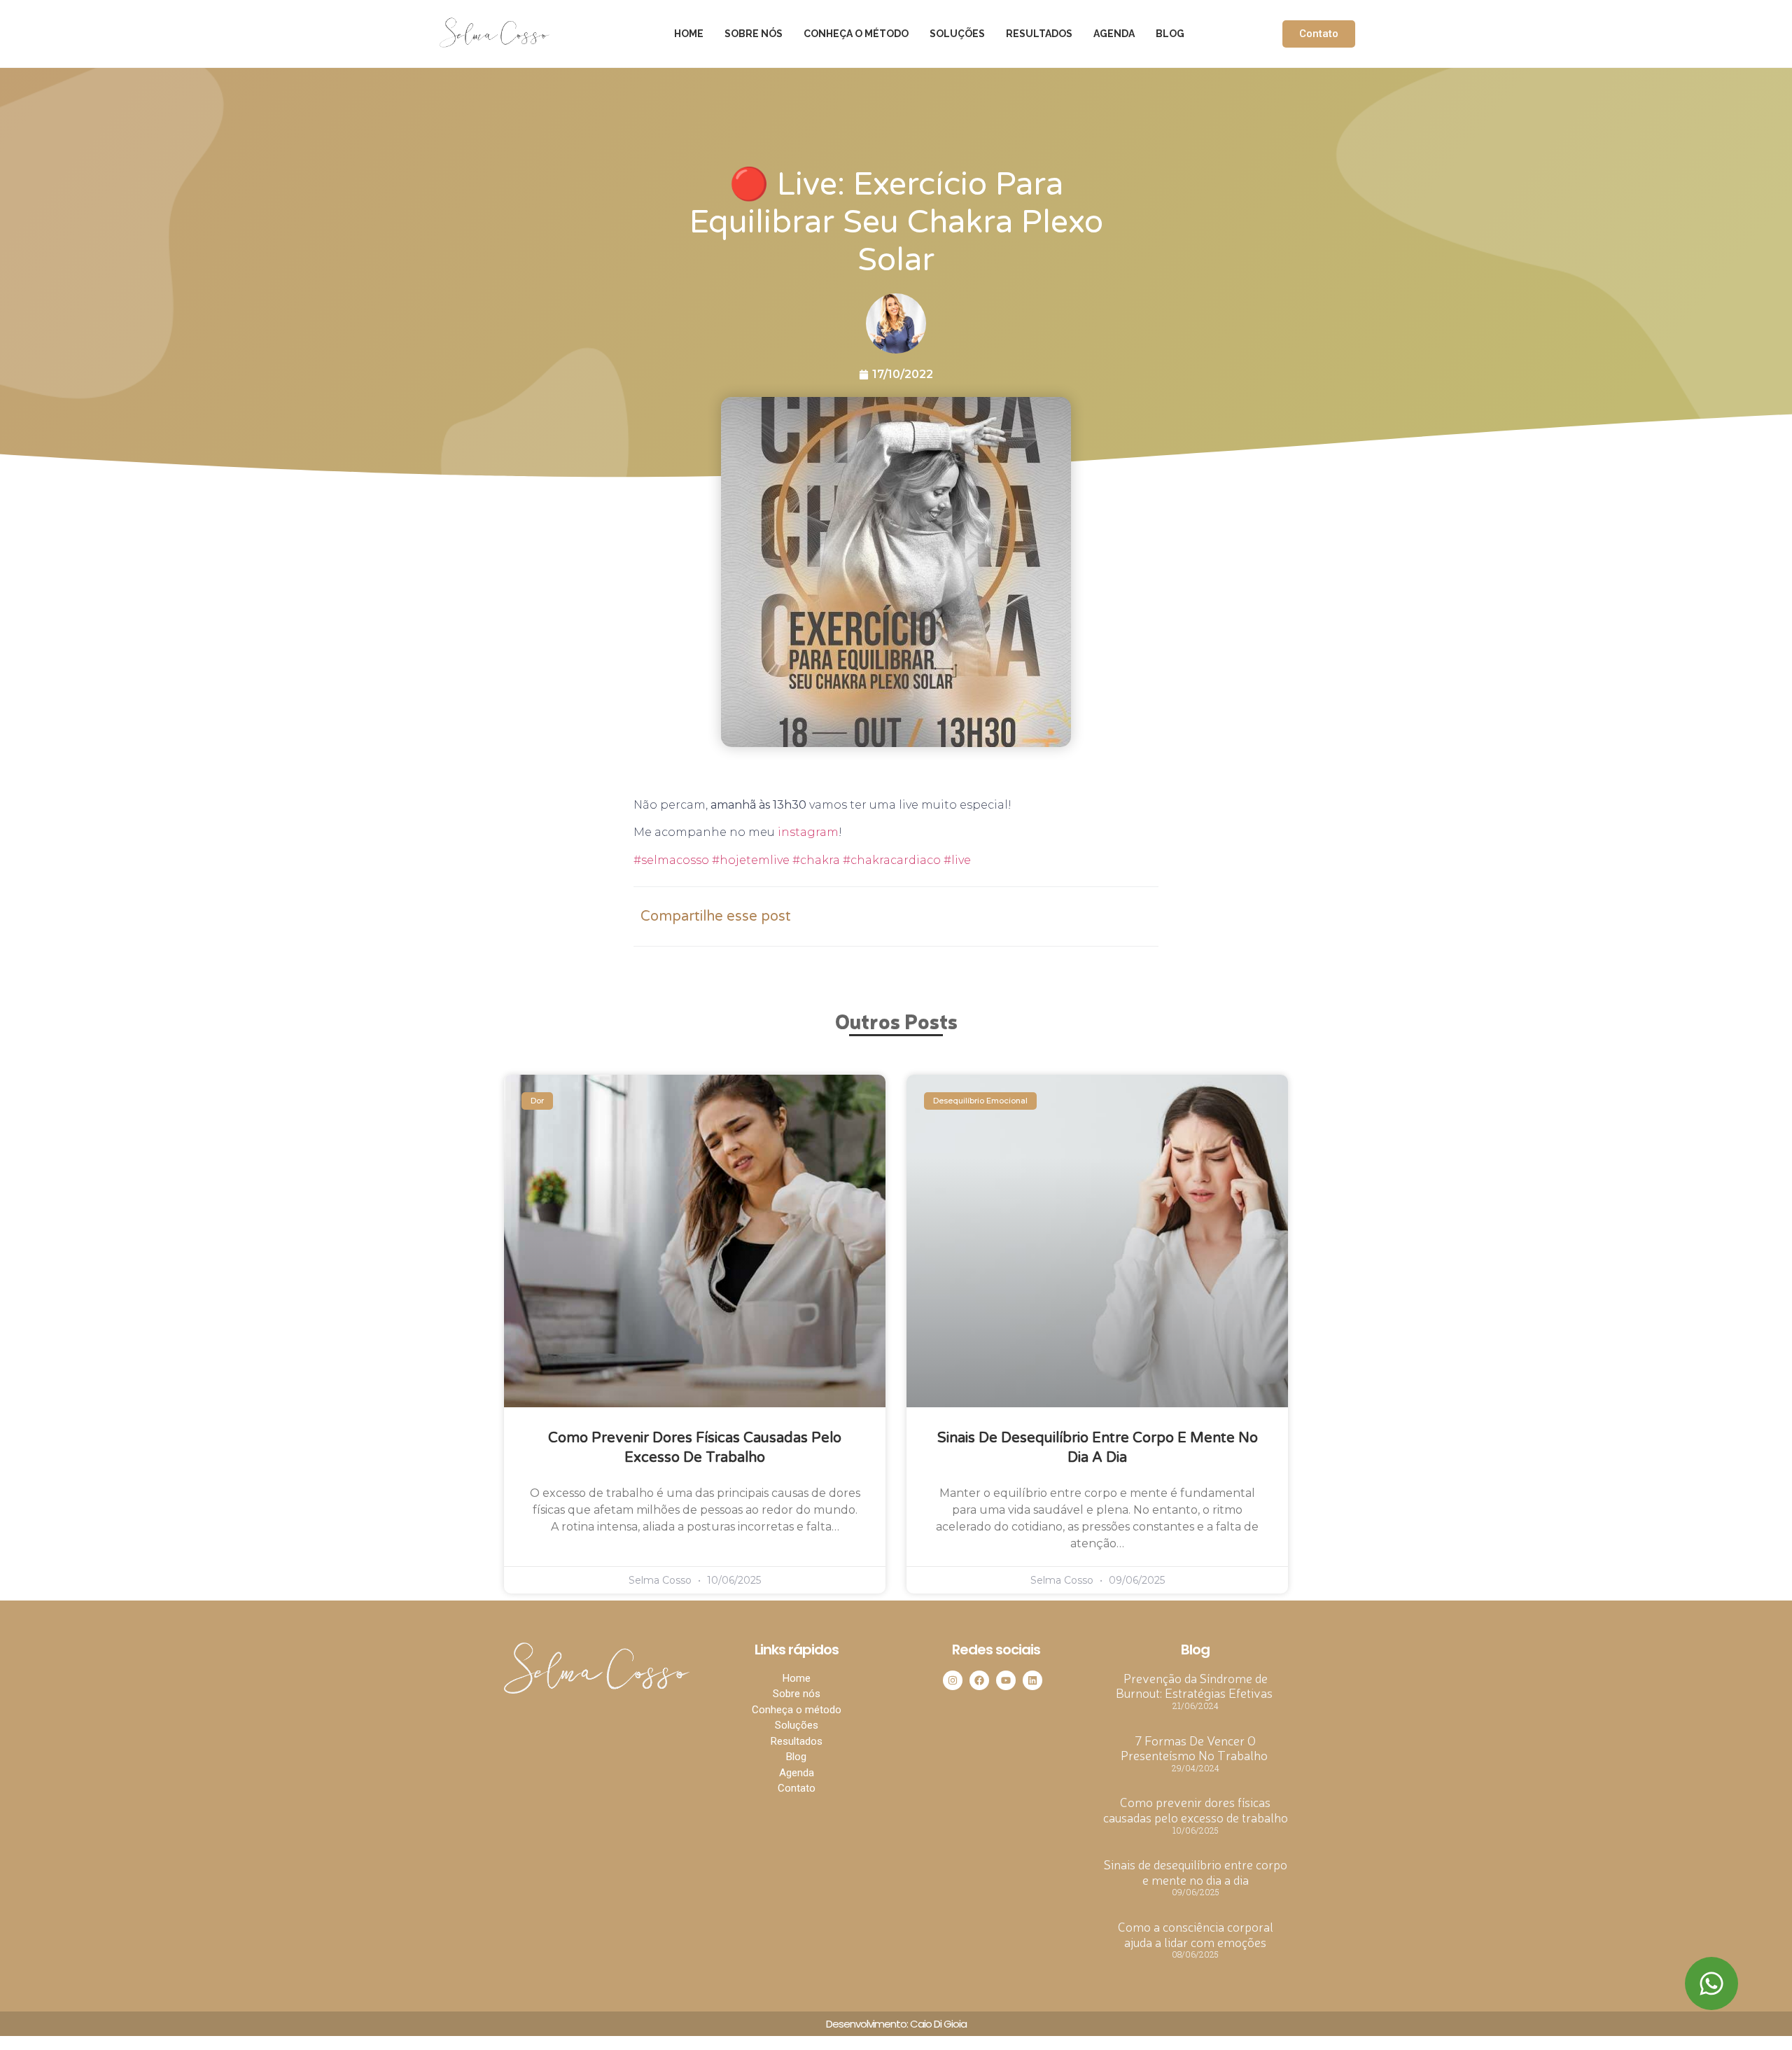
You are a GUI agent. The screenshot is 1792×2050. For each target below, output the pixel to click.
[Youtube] (1006, 1680)
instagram (808, 832)
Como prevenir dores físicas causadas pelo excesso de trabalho (1196, 1809)
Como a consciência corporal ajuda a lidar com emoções (1196, 1934)
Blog (1170, 34)
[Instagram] (953, 1680)
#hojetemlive (749, 860)
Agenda (1114, 34)
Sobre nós (754, 34)
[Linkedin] (1032, 1680)
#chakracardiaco (890, 860)
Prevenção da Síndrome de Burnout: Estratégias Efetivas (1196, 1685)
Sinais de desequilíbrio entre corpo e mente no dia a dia (1196, 1871)
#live (956, 860)
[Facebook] (979, 1680)
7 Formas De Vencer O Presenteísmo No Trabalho (1196, 1748)
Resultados (1039, 34)
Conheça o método (856, 34)
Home (689, 34)
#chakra (815, 860)
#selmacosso (671, 860)
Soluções (957, 34)
